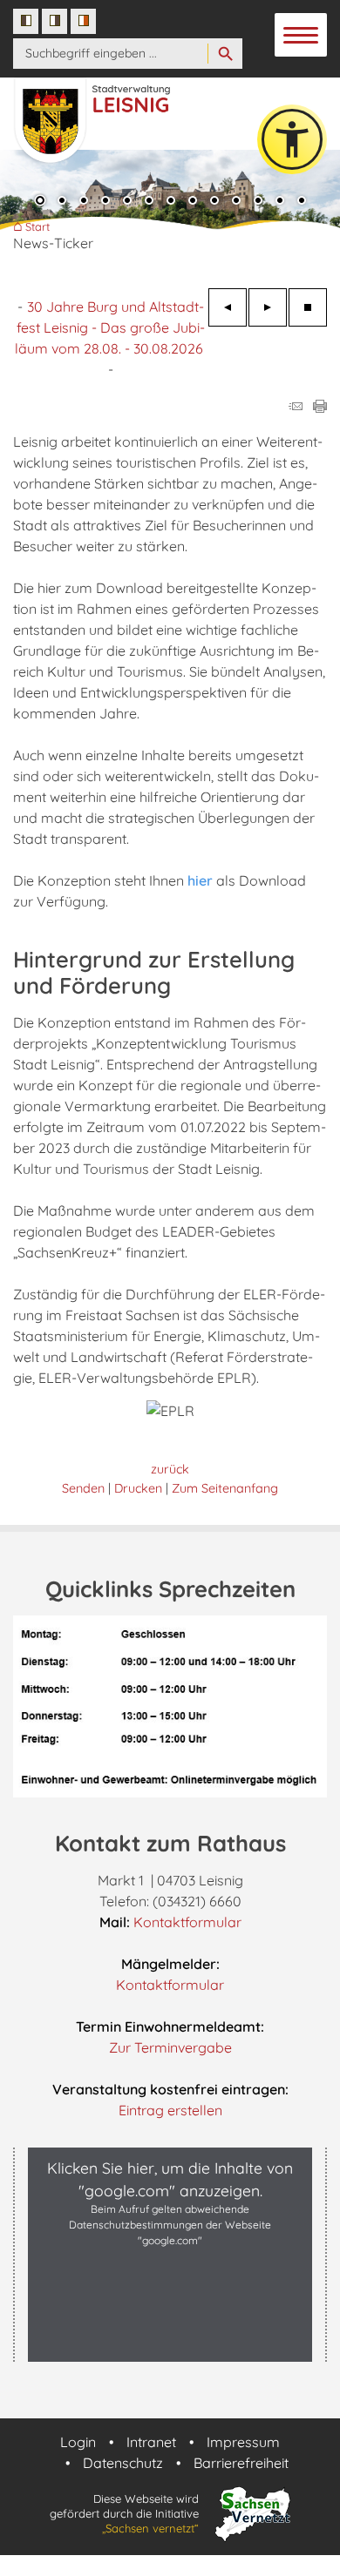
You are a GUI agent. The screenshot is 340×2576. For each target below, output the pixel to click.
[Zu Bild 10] (236, 202)
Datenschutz (123, 2463)
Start (37, 227)
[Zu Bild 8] (193, 202)
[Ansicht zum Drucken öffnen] (320, 408)
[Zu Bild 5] (127, 202)
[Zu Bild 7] (171, 202)
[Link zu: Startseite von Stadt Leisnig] (115, 112)
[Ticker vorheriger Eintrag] (228, 307)
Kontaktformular (187, 1922)
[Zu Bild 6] (149, 202)
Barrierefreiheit (241, 2463)
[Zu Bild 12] (280, 202)
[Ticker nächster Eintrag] (268, 307)
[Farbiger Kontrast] (83, 21)
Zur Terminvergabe (170, 2047)
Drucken (138, 1488)
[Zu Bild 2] (62, 202)
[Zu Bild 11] (258, 202)
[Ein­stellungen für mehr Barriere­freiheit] (292, 139)
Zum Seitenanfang (225, 1488)
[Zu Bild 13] (302, 202)
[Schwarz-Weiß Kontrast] (26, 21)
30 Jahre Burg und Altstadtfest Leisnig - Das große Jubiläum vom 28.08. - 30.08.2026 (110, 327)
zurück (170, 1469)
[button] (170, 2343)
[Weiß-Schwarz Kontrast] (54, 21)
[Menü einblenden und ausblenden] (302, 36)
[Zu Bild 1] (40, 202)
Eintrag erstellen (170, 2110)
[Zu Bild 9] (214, 202)
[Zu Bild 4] (105, 202)
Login (78, 2442)
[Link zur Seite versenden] (296, 408)
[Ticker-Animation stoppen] (308, 307)
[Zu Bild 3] (84, 202)
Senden (83, 1488)
